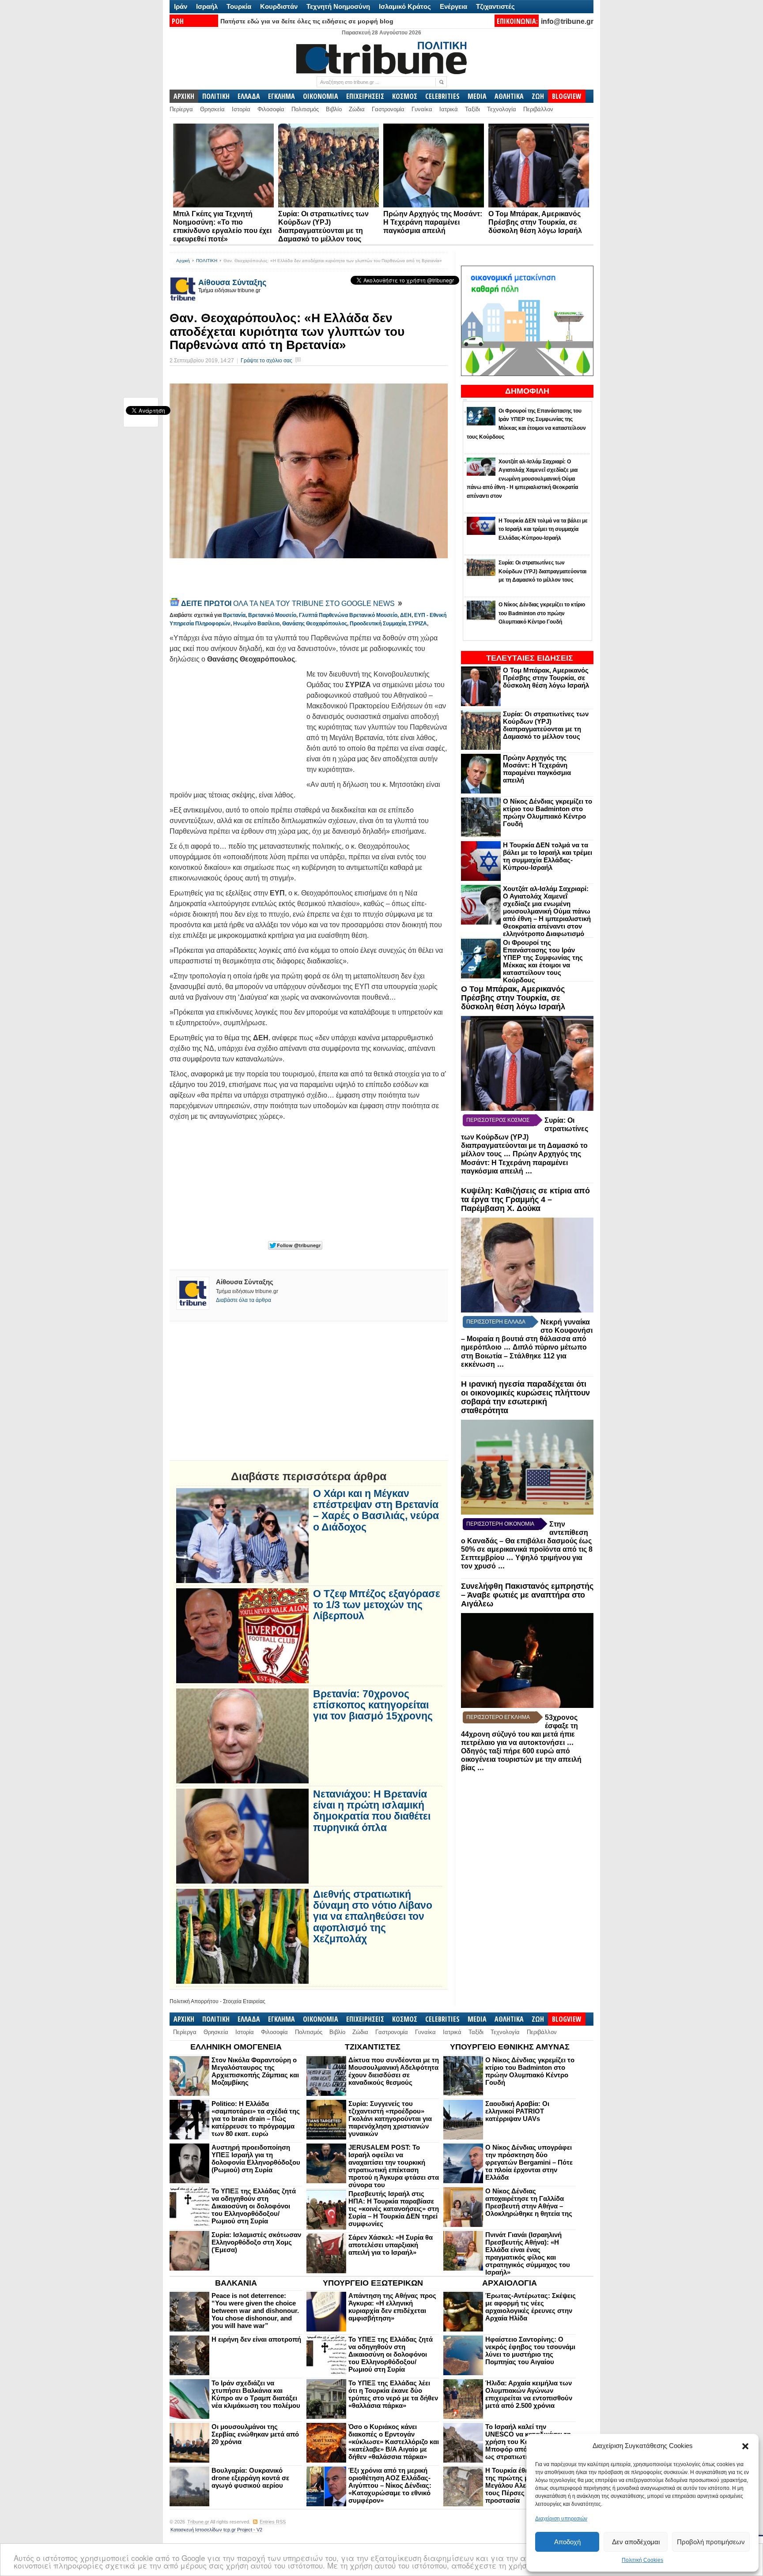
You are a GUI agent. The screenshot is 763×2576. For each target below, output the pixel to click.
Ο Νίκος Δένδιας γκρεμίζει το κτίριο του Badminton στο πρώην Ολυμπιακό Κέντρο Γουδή (548, 812)
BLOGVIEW (567, 96)
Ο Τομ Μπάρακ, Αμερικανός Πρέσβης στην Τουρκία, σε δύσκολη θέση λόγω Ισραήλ (535, 222)
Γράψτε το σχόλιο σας (266, 361)
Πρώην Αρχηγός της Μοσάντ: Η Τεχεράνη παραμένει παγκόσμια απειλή (433, 222)
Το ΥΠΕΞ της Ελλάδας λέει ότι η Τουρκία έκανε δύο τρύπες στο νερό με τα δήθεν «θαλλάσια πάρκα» (393, 2394)
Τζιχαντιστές (495, 6)
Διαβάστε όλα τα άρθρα (244, 1300)
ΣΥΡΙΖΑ (418, 624)
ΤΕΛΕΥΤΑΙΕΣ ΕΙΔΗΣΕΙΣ (530, 658)
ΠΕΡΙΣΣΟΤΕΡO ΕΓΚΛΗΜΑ (498, 1717)
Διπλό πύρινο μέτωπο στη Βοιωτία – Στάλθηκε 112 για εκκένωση (524, 1356)
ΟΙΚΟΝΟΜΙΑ (321, 96)
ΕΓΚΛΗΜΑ (281, 96)
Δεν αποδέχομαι (636, 2542)
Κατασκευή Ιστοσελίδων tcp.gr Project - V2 (216, 2530)
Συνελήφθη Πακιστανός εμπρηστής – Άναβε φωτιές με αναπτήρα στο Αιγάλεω (527, 1595)
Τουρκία (239, 6)
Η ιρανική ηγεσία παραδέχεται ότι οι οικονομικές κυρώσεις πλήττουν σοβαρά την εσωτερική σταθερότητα (525, 1397)
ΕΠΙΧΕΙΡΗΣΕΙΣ (365, 96)
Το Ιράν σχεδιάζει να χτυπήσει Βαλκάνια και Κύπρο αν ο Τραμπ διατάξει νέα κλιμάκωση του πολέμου (256, 2394)
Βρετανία (234, 615)
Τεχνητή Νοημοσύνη (338, 6)
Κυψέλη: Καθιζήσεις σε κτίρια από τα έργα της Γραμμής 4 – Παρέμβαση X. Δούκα (525, 1200)
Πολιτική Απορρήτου (194, 2001)
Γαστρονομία (388, 109)
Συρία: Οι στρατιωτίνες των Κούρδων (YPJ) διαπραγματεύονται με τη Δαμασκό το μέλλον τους (546, 725)
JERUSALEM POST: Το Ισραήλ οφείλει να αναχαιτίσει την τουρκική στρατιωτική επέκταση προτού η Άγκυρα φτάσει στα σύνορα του (394, 2166)
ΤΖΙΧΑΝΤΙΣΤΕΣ (373, 2047)
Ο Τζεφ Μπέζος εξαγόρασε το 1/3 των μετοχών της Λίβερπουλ (377, 1605)
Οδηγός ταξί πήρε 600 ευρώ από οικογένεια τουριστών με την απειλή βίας (521, 1759)
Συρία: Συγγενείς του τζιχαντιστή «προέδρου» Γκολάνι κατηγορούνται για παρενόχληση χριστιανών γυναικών (390, 2119)
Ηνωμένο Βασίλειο (256, 624)
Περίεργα (181, 109)
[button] (745, 2446)
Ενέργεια (453, 6)
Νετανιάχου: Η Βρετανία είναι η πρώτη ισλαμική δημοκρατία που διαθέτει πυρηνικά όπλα (372, 1811)
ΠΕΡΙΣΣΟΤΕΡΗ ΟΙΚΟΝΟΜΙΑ (500, 1524)
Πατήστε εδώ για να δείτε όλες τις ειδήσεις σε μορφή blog (307, 21)
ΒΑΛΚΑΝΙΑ (236, 2283)
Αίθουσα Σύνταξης (232, 282)
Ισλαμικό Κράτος (405, 6)
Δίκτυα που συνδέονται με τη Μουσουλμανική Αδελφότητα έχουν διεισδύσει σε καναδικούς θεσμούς (394, 2071)
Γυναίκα (422, 109)
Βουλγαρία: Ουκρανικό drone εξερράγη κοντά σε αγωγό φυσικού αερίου (250, 2478)
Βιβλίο (334, 109)
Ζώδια (357, 109)
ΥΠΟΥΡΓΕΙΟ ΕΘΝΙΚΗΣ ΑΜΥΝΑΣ (510, 2047)
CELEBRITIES (442, 96)
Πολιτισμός (305, 109)
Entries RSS (273, 2522)
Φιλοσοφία (271, 109)
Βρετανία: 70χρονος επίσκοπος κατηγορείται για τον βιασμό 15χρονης (373, 1705)
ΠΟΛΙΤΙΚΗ (216, 96)
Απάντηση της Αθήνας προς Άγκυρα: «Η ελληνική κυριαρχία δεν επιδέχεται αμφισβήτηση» (392, 2307)
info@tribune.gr (567, 21)
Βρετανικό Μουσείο (272, 615)
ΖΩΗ (538, 96)
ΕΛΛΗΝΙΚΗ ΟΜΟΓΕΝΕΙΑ (236, 2047)
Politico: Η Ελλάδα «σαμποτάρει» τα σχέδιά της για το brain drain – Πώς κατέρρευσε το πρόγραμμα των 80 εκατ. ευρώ (256, 2119)
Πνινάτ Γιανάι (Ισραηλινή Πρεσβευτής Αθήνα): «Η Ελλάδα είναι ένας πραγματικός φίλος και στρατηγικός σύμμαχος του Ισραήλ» (528, 2253)
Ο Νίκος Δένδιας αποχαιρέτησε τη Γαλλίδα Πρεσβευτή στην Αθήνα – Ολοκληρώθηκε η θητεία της (529, 2202)
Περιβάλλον (538, 109)
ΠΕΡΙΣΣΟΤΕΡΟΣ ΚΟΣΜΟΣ (498, 1120)
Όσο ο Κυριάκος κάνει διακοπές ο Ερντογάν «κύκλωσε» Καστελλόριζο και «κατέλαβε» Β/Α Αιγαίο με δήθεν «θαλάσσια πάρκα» (394, 2442)
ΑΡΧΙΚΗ (184, 96)
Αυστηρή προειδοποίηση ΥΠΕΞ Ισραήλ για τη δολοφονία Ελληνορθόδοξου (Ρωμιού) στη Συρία (256, 2159)
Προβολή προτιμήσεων (711, 2542)
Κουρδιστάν (279, 6)
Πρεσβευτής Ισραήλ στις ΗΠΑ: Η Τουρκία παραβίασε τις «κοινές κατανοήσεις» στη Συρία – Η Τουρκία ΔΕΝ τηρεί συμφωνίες (394, 2209)
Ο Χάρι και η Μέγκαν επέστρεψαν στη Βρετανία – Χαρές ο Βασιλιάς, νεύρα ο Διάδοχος (376, 1510)
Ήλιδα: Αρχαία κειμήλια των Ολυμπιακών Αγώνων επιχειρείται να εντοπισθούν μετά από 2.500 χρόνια (529, 2394)
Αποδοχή (567, 2542)
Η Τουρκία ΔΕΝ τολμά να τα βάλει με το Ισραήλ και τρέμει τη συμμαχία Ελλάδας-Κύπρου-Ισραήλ (548, 856)
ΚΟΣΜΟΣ (405, 96)
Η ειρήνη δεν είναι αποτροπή (256, 2339)
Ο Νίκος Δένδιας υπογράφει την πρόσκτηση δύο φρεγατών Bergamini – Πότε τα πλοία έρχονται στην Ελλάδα (529, 2162)
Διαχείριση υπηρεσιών (561, 2519)
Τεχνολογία (502, 109)
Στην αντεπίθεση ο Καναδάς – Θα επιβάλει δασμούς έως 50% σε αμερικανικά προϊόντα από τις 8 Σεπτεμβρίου (527, 1541)
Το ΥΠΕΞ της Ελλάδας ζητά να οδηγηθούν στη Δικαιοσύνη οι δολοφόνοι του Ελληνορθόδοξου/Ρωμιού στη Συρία (254, 2206)
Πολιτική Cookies (642, 2560)
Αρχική (183, 261)
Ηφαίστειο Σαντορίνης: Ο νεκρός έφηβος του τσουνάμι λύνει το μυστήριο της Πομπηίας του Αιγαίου (530, 2350)
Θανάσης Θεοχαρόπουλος (315, 624)
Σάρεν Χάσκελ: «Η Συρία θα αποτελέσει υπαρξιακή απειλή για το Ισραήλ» (391, 2245)
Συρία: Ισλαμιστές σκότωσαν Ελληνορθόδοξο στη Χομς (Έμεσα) (256, 2242)
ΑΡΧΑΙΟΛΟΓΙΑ (510, 2283)
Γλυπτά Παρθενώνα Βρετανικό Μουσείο (348, 615)
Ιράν (181, 6)
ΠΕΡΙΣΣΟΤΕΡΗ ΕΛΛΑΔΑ (496, 1322)
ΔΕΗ (406, 615)
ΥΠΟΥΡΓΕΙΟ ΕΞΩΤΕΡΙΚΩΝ (373, 2283)
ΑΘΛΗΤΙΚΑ (509, 96)
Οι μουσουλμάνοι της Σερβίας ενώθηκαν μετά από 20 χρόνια (255, 2434)
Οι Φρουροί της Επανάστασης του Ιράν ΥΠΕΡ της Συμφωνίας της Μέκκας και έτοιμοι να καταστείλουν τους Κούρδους (543, 961)
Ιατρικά (449, 109)
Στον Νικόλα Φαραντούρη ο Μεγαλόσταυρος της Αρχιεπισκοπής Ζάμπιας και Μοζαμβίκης (255, 2071)
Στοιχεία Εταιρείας (244, 2001)
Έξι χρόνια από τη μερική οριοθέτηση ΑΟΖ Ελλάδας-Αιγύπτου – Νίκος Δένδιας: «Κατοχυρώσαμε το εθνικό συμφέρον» (390, 2485)
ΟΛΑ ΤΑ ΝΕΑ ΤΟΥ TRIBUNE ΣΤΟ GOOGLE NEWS (289, 604)
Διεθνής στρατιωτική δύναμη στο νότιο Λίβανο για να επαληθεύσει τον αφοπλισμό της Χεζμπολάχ (373, 1917)
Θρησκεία (212, 109)
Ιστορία (241, 109)
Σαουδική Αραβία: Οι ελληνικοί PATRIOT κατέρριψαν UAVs (517, 2111)
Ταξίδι (472, 109)
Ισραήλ (207, 6)
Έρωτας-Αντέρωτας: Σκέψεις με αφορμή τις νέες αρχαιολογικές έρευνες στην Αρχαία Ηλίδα (531, 2307)
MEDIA (477, 96)
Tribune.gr (198, 2522)
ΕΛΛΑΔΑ (249, 96)
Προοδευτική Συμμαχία (378, 624)
